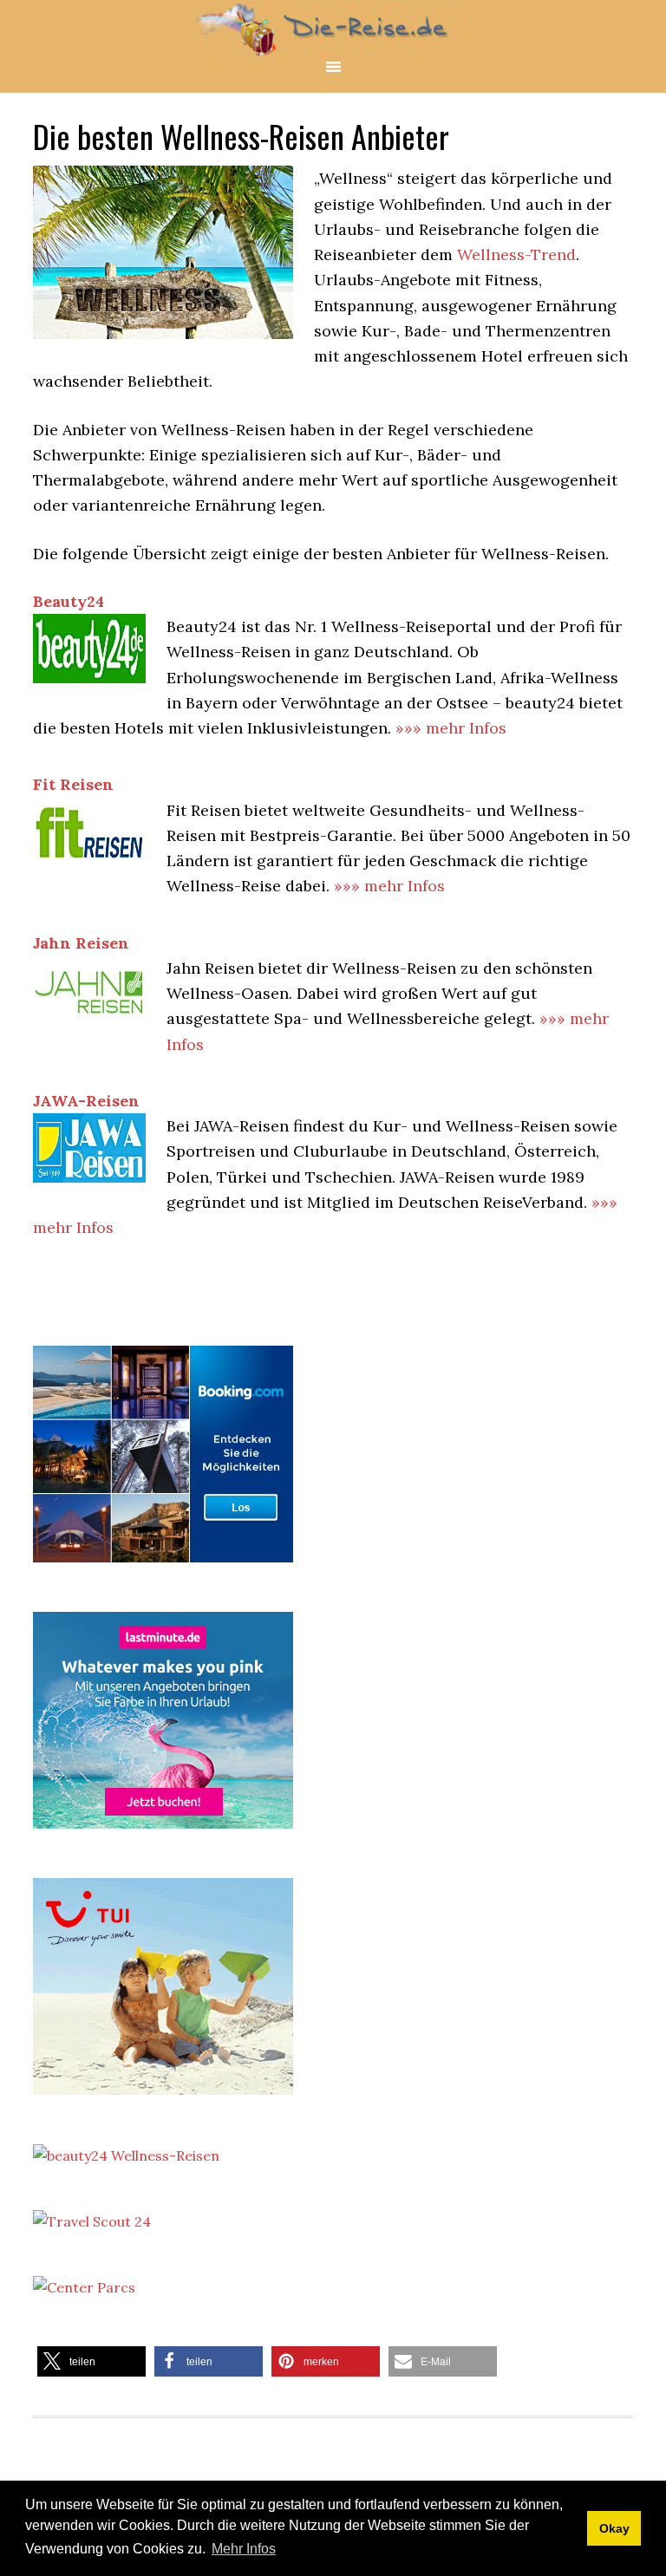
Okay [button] (614, 2528)
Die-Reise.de (333, 28)
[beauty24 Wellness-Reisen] (126, 2155)
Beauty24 (69, 601)
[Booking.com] (163, 1566)
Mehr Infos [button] (244, 2549)
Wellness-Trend (516, 254)
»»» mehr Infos (451, 728)
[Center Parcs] (84, 2287)
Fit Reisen (73, 784)
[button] (91, 2361)
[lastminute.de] (163, 1832)
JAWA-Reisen (86, 1101)
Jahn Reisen (81, 943)
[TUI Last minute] (163, 2098)
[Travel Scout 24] (92, 2221)
